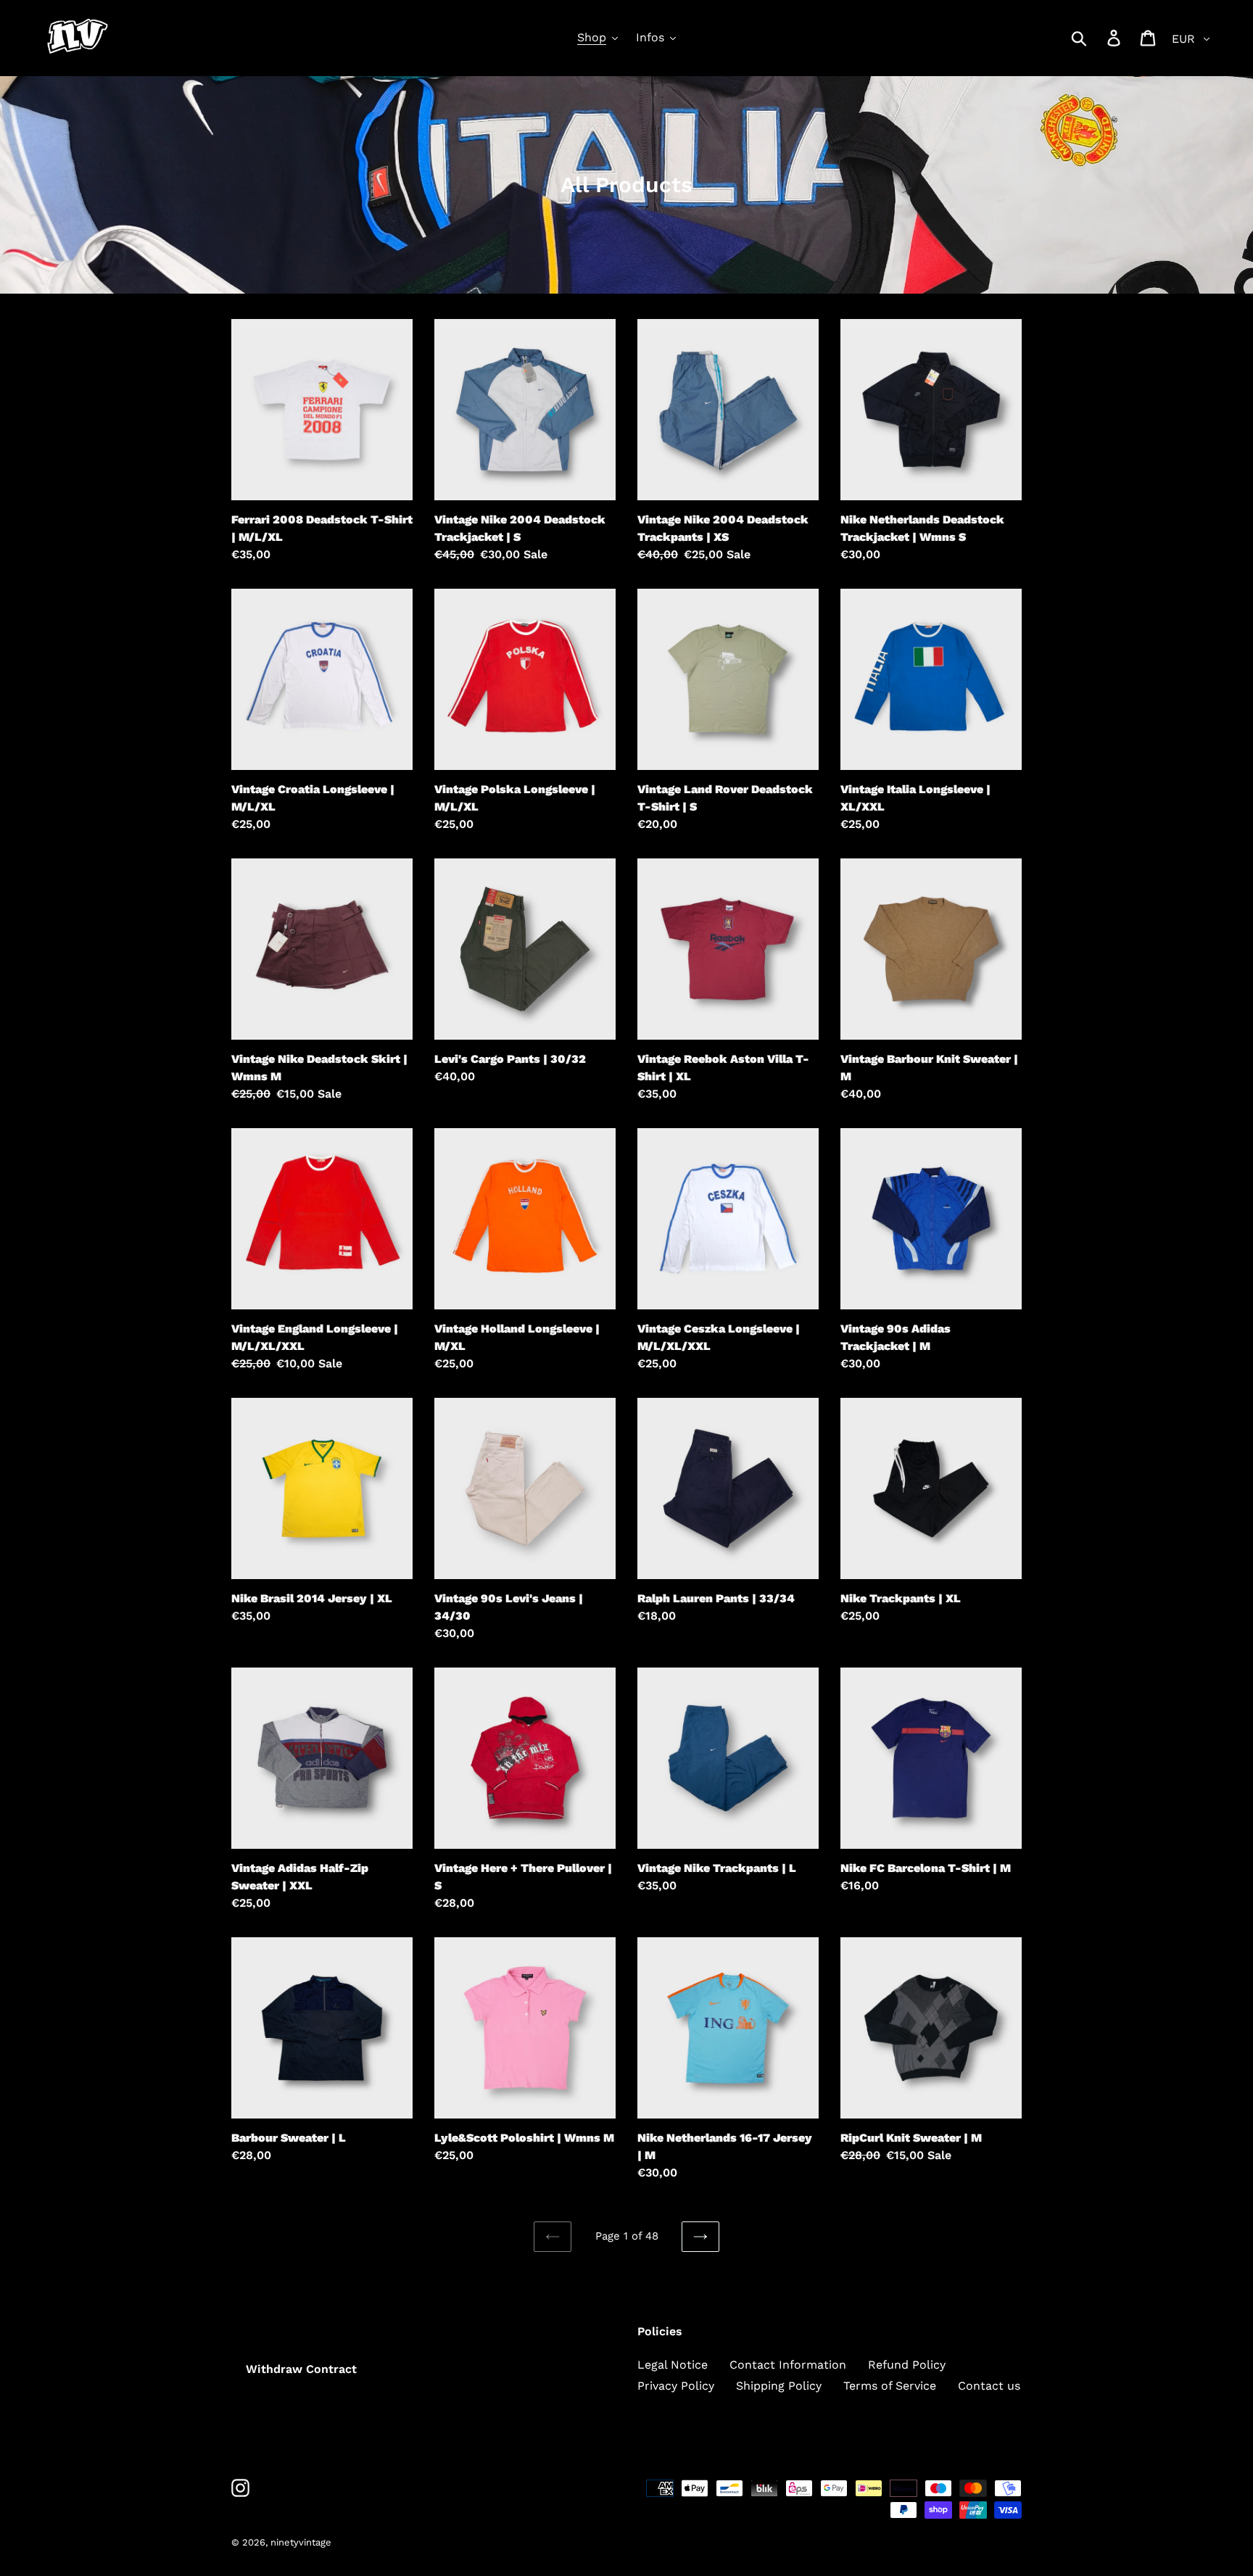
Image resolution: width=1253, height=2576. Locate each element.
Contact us (989, 2386)
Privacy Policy (676, 2386)
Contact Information (788, 2365)
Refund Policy (907, 2365)
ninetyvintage (301, 2542)
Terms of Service (890, 2386)
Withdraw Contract (301, 2369)
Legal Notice (673, 2365)
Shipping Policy (779, 2386)
